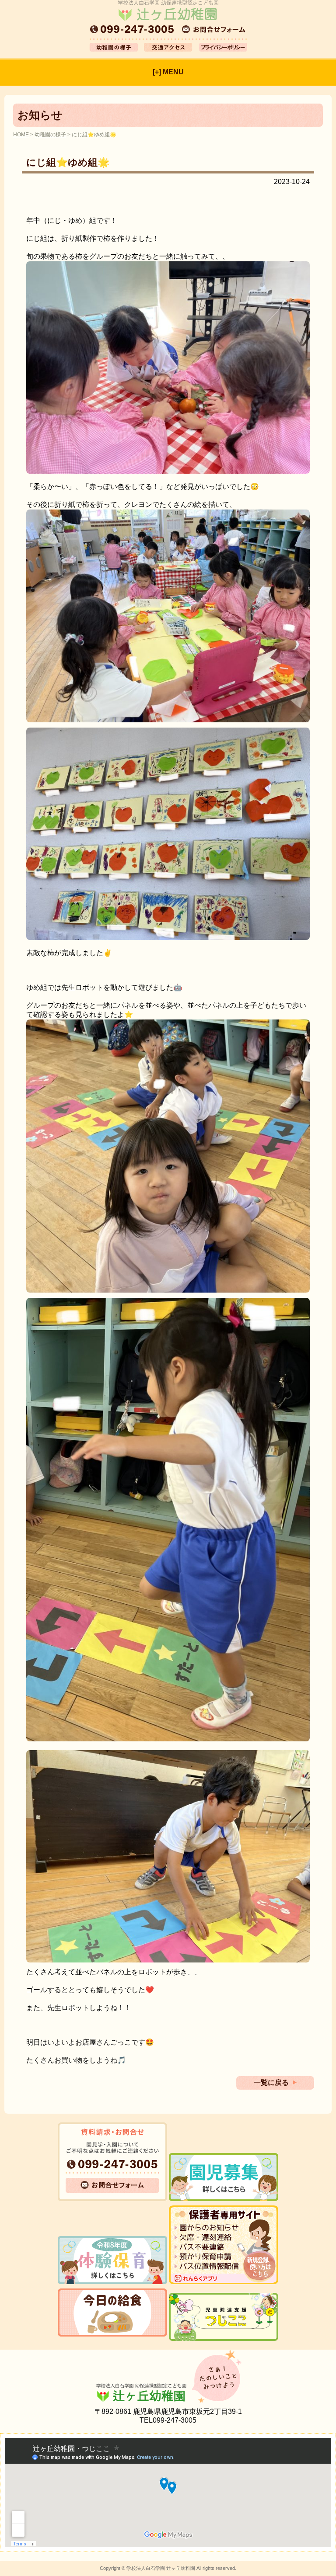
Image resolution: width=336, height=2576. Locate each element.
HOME (21, 135)
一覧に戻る (271, 2082)
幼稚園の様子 (50, 135)
